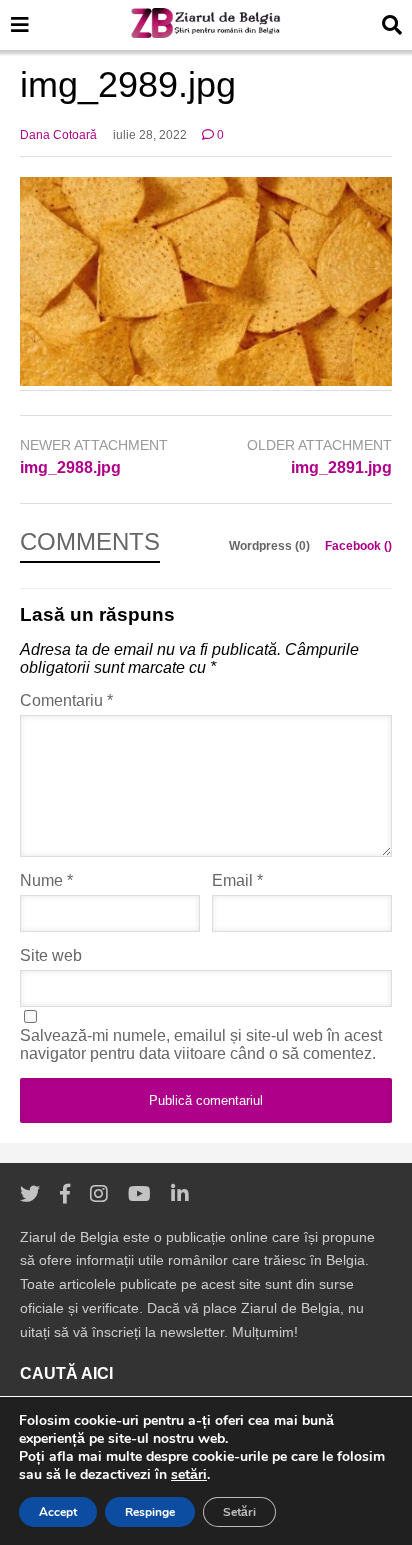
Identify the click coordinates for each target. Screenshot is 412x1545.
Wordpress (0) (271, 546)
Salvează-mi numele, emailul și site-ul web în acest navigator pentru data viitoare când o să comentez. (201, 1044)
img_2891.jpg (341, 467)
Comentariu (66, 700)
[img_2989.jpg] (206, 380)
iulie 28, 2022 (150, 135)
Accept (58, 1512)
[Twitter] (30, 1194)
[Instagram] (99, 1194)
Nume (46, 880)
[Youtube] (139, 1194)
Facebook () (358, 546)
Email (237, 880)
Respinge (150, 1512)
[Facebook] (65, 1194)
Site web (51, 955)
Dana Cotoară (58, 135)
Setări (239, 1512)
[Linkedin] (180, 1194)
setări (189, 1475)
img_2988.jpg (70, 467)
